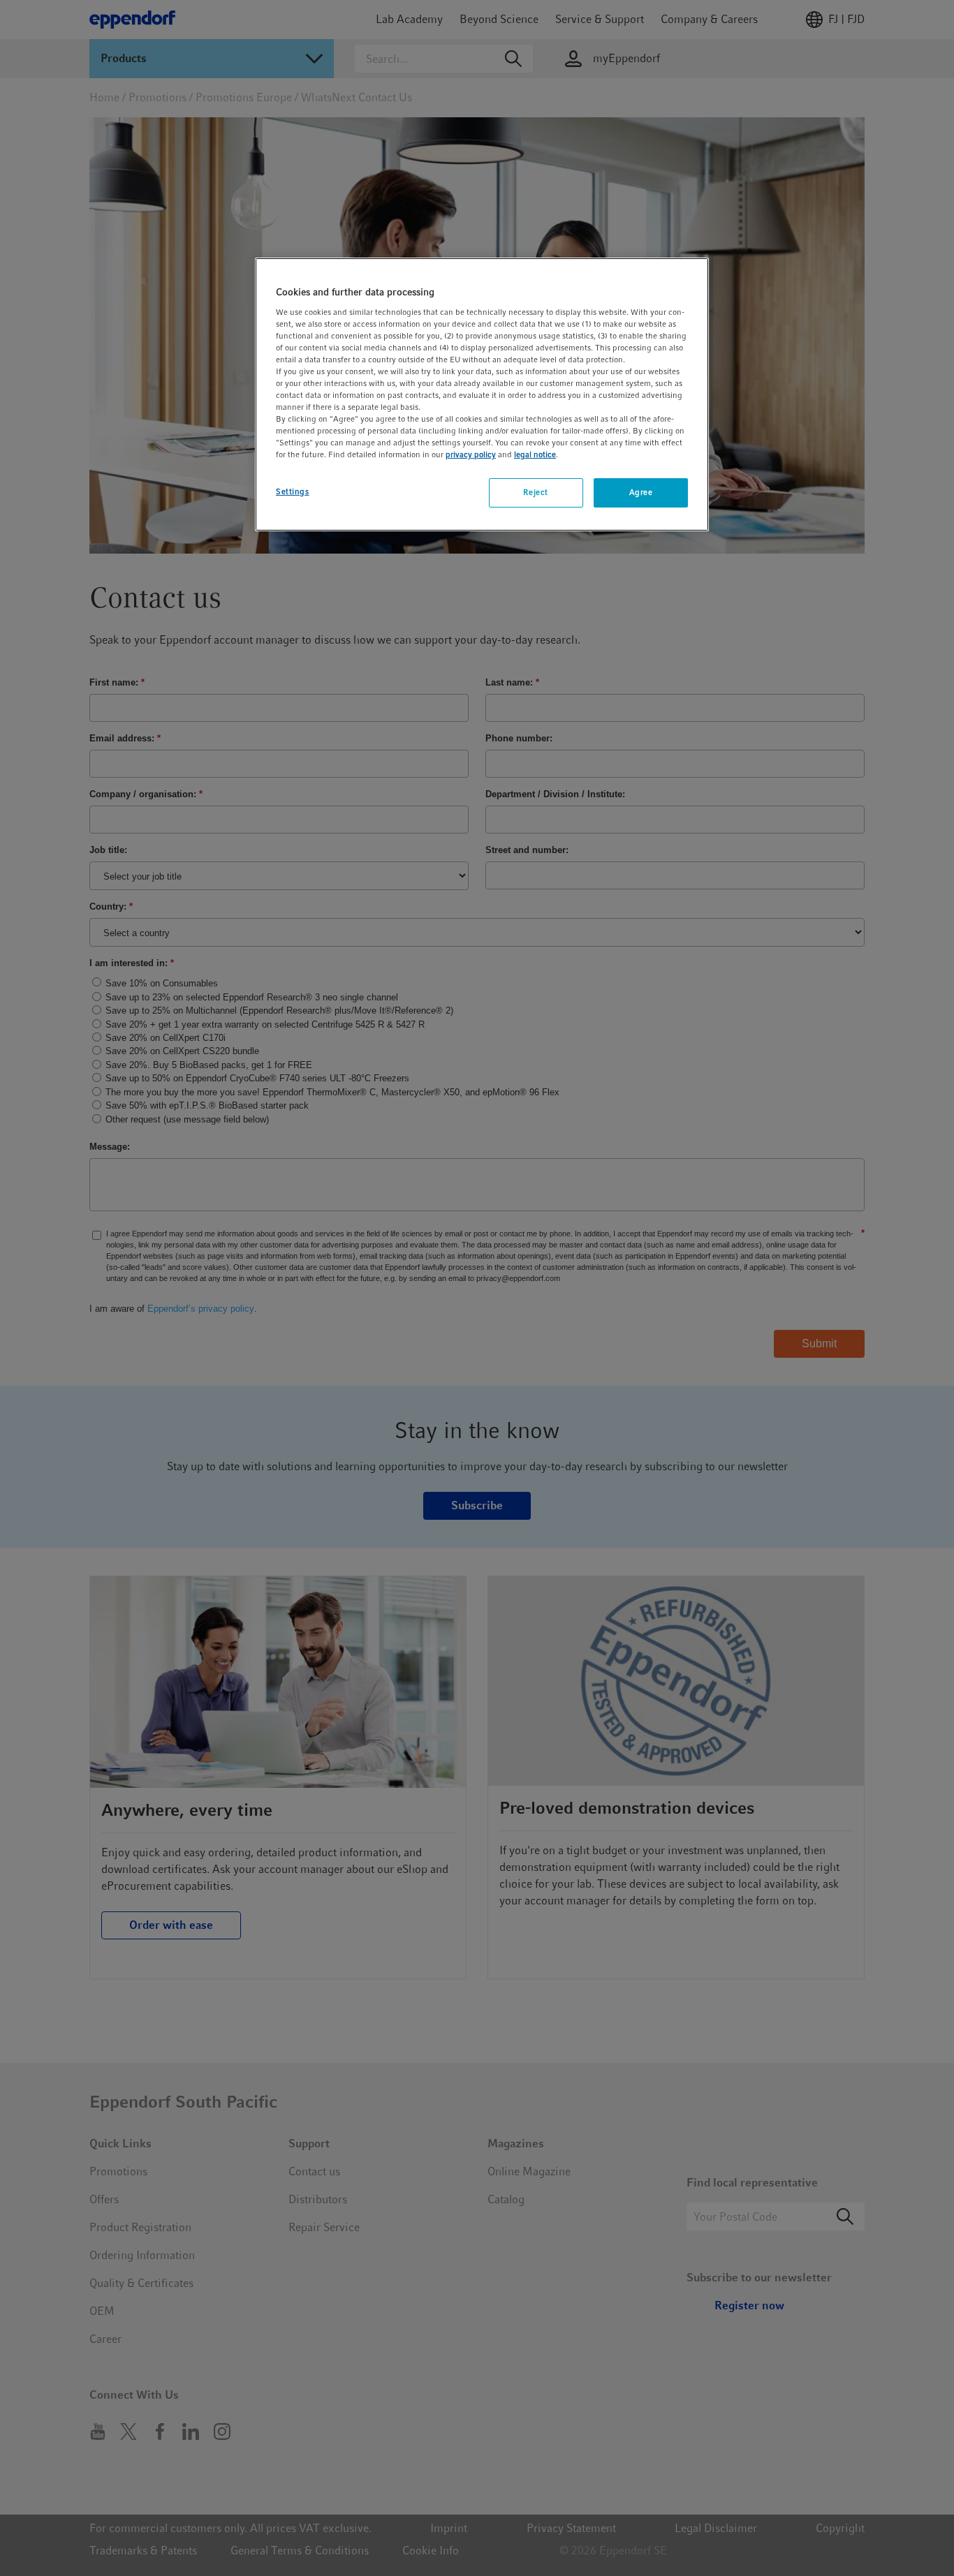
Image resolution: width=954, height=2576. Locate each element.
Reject (535, 492)
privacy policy (471, 454)
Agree (641, 492)
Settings (293, 491)
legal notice (535, 454)
